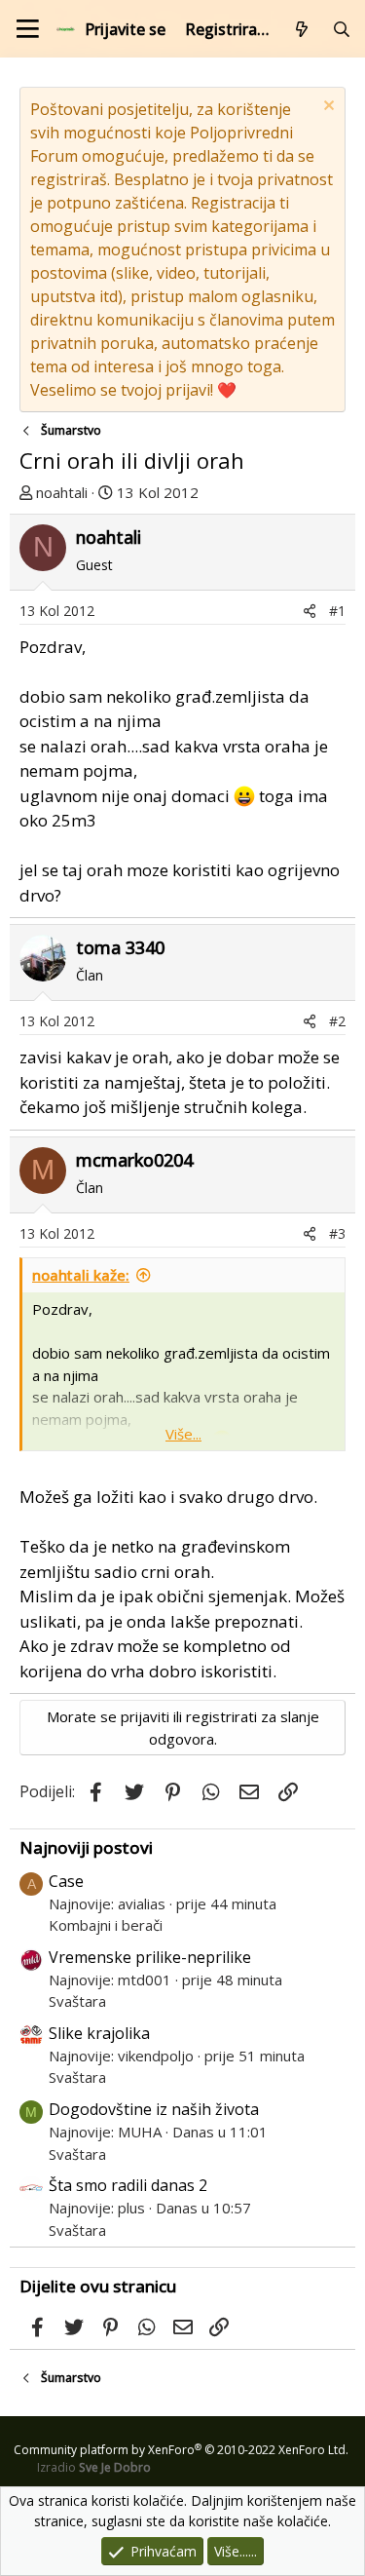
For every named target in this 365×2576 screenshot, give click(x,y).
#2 (337, 1021)
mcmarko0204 (134, 1160)
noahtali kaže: (81, 1275)
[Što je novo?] (302, 29)
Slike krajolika (99, 2033)
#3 (337, 1233)
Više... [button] (183, 1434)
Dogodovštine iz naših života (154, 2109)
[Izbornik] (28, 29)
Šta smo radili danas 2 (128, 2185)
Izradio (94, 2467)
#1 (337, 611)
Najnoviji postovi (86, 1847)
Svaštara (77, 2001)
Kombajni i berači (106, 1925)
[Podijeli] (310, 611)
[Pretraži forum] (341, 29)
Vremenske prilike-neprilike (150, 1957)
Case (66, 1881)
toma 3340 (120, 947)
